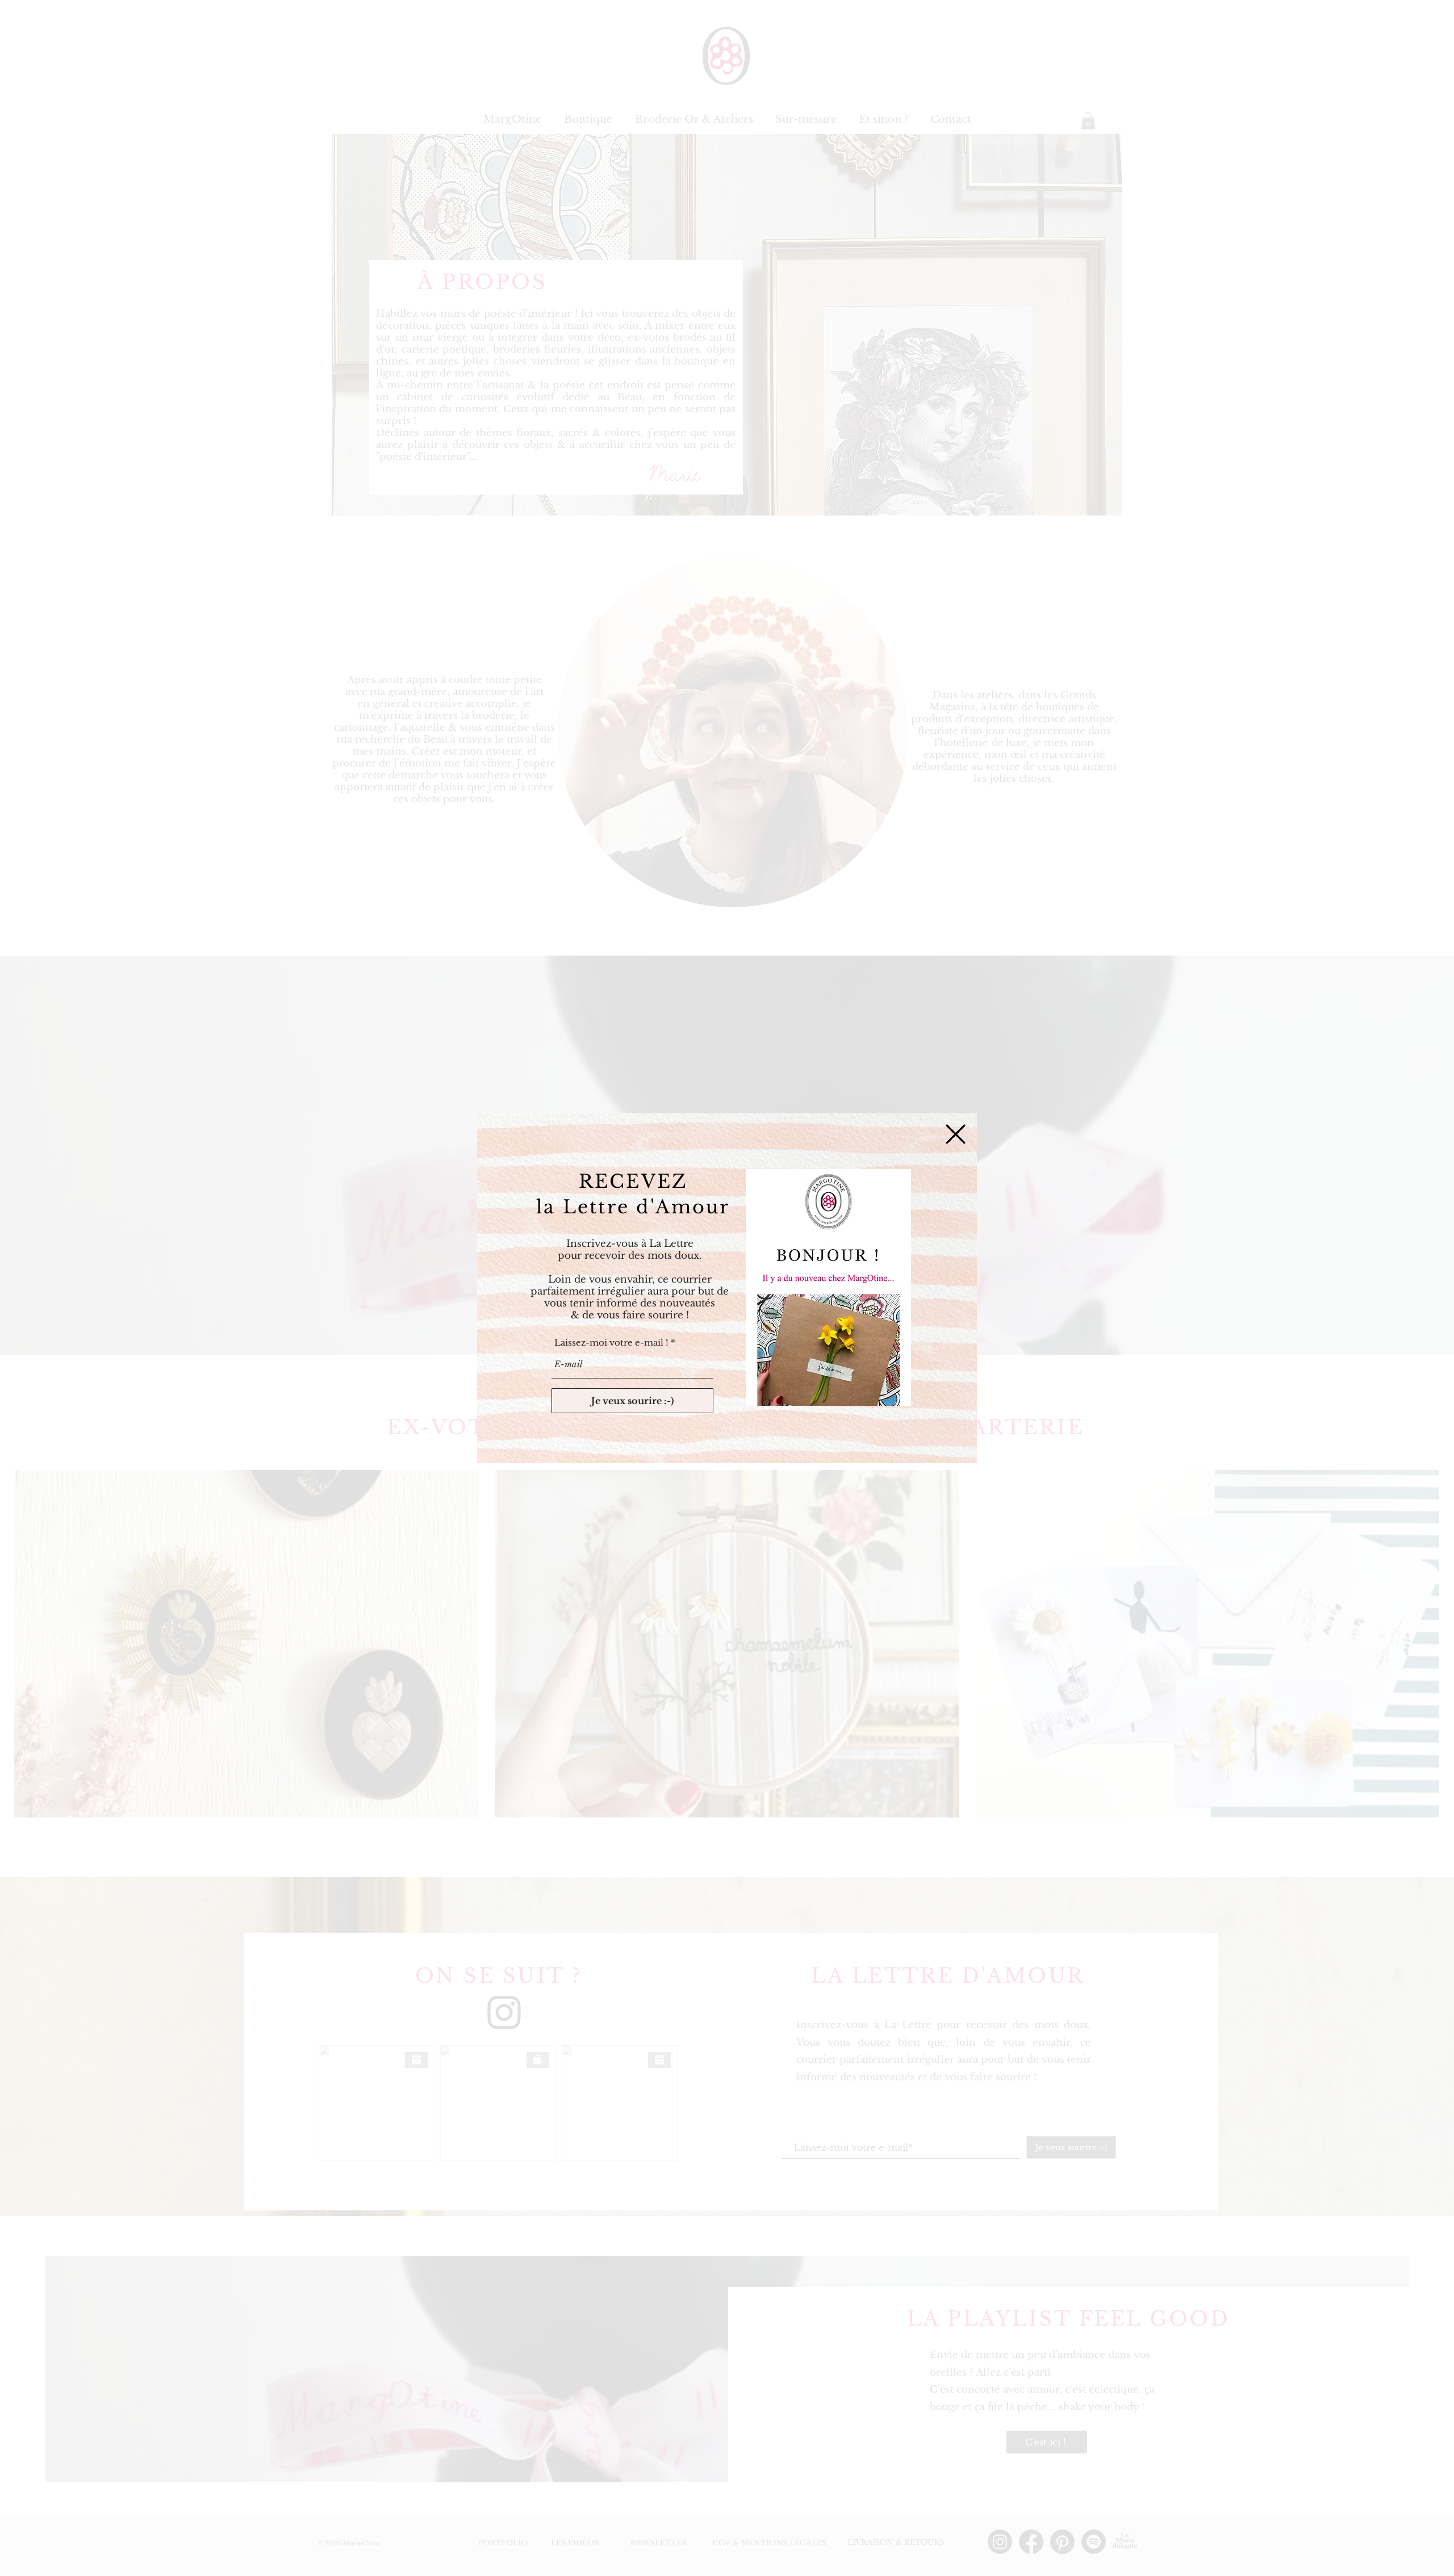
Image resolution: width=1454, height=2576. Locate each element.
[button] (956, 1134)
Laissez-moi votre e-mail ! (611, 1343)
